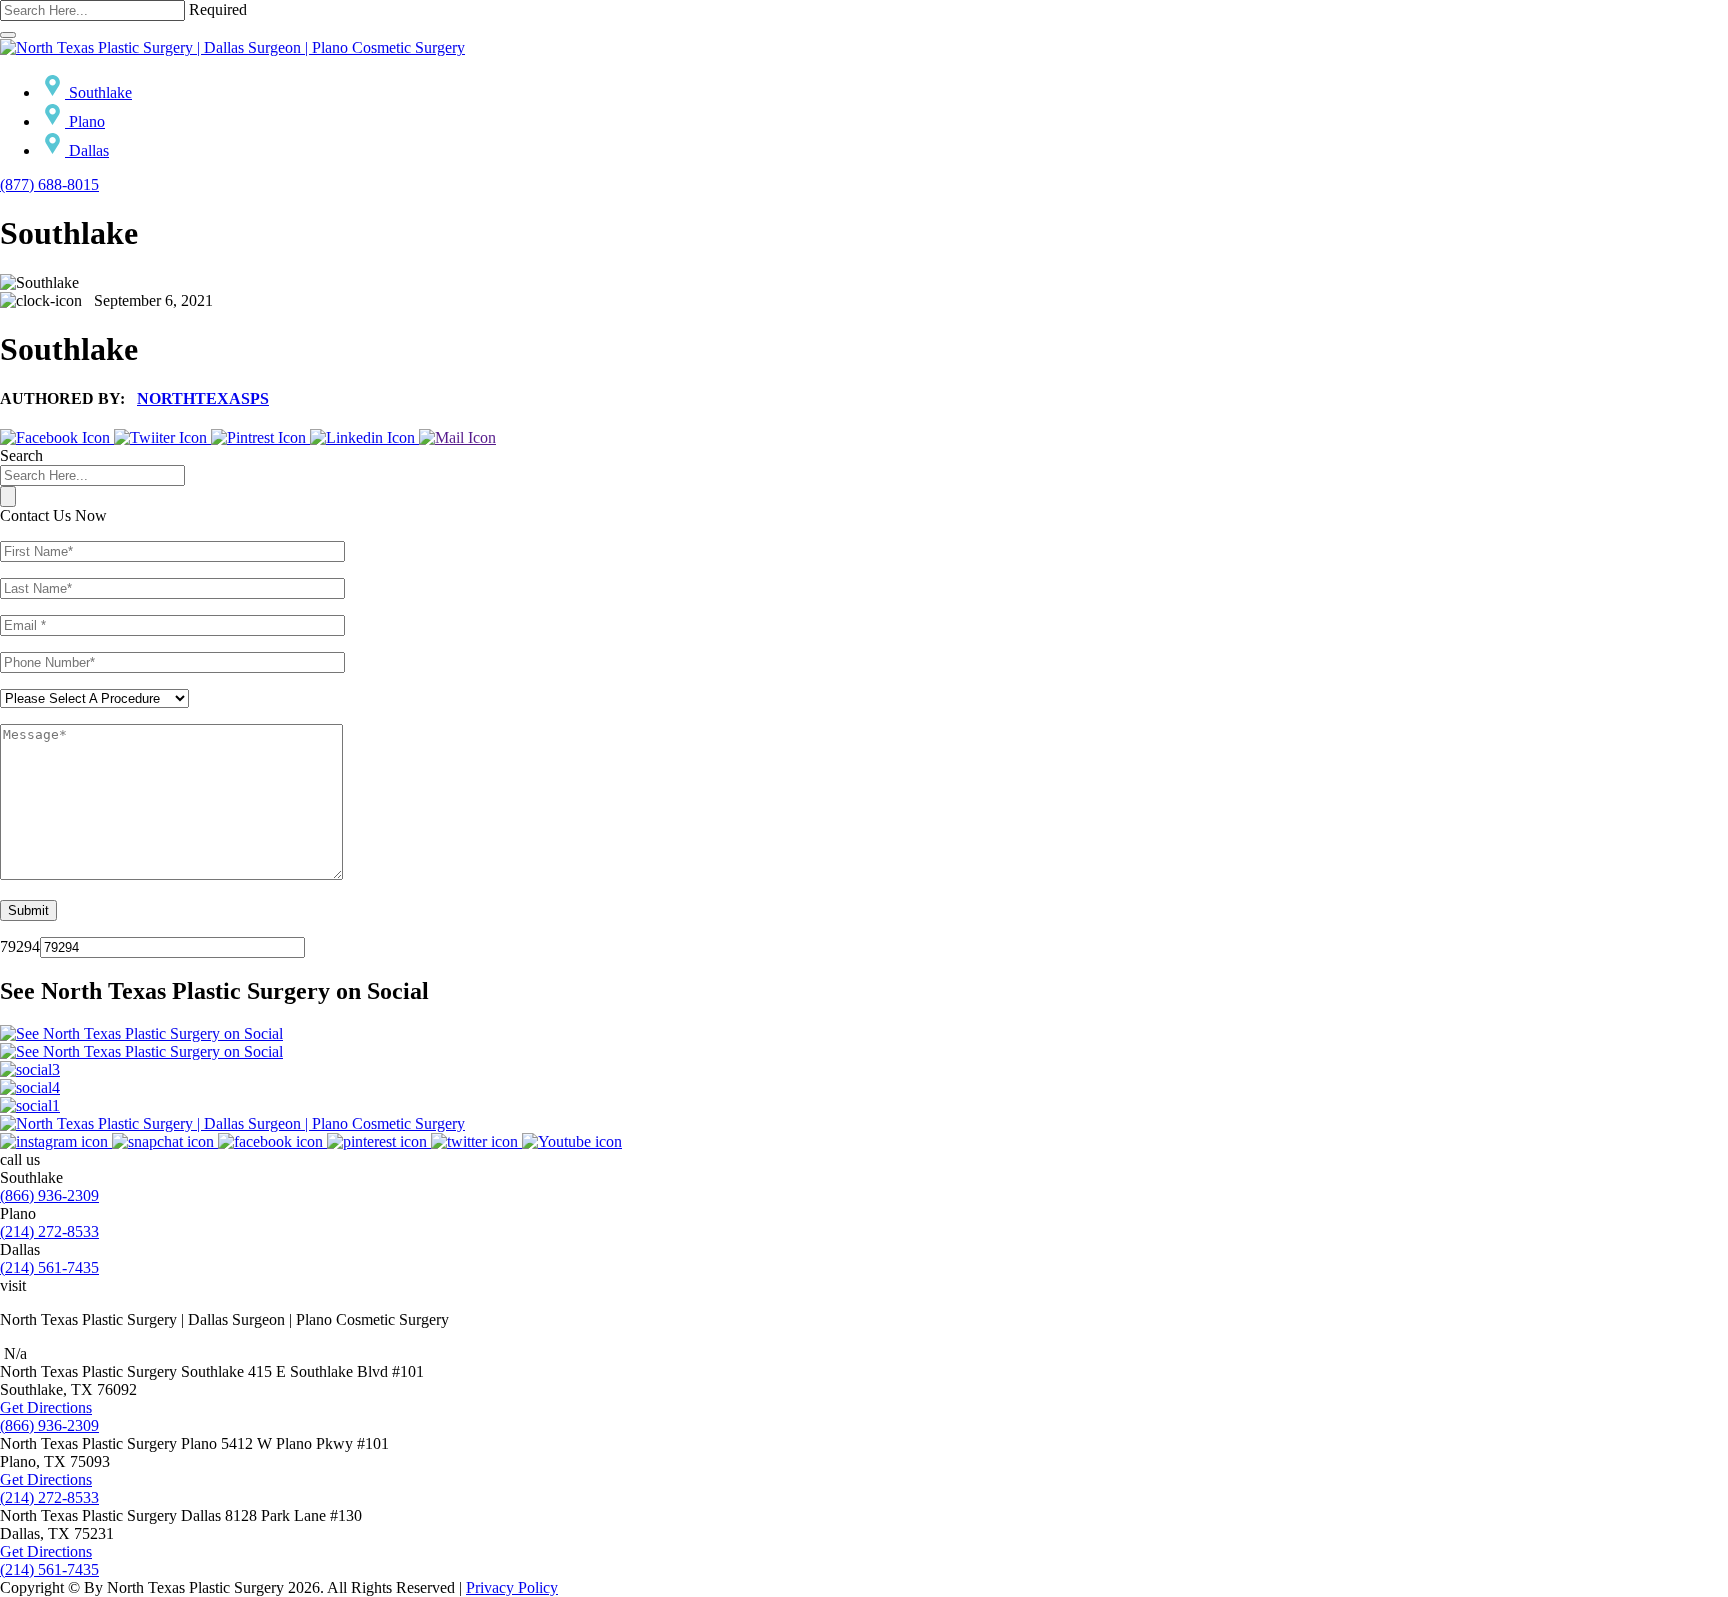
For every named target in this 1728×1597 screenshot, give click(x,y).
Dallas (87, 150)
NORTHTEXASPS (203, 398)
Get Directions (46, 1407)
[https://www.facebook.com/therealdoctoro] (272, 1141)
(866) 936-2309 (49, 1195)
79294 (20, 946)
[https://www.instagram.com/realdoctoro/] (56, 1141)
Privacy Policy (512, 1587)
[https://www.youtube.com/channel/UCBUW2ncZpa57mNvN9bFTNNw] (572, 1141)
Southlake (98, 92)
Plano (85, 121)
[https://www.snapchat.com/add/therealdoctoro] (165, 1141)
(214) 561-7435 (49, 1267)
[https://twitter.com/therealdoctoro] (476, 1141)
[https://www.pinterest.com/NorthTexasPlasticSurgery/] (379, 1141)
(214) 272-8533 (49, 1231)
